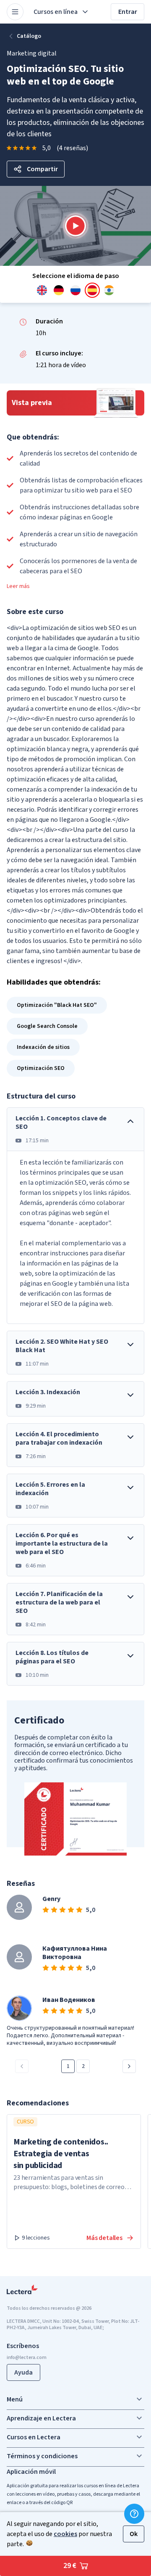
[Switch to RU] (75, 290)
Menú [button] (15, 2399)
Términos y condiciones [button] (42, 2456)
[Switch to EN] (42, 290)
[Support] (134, 2514)
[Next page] (129, 2066)
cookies (65, 2534)
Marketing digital (32, 53)
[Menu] (15, 12)
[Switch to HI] (109, 290)
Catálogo (29, 36)
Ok (134, 2534)
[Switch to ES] (92, 290)
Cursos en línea (56, 12)
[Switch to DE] (59, 290)
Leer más (18, 586)
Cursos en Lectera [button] (34, 2437)
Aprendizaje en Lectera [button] (41, 2418)
